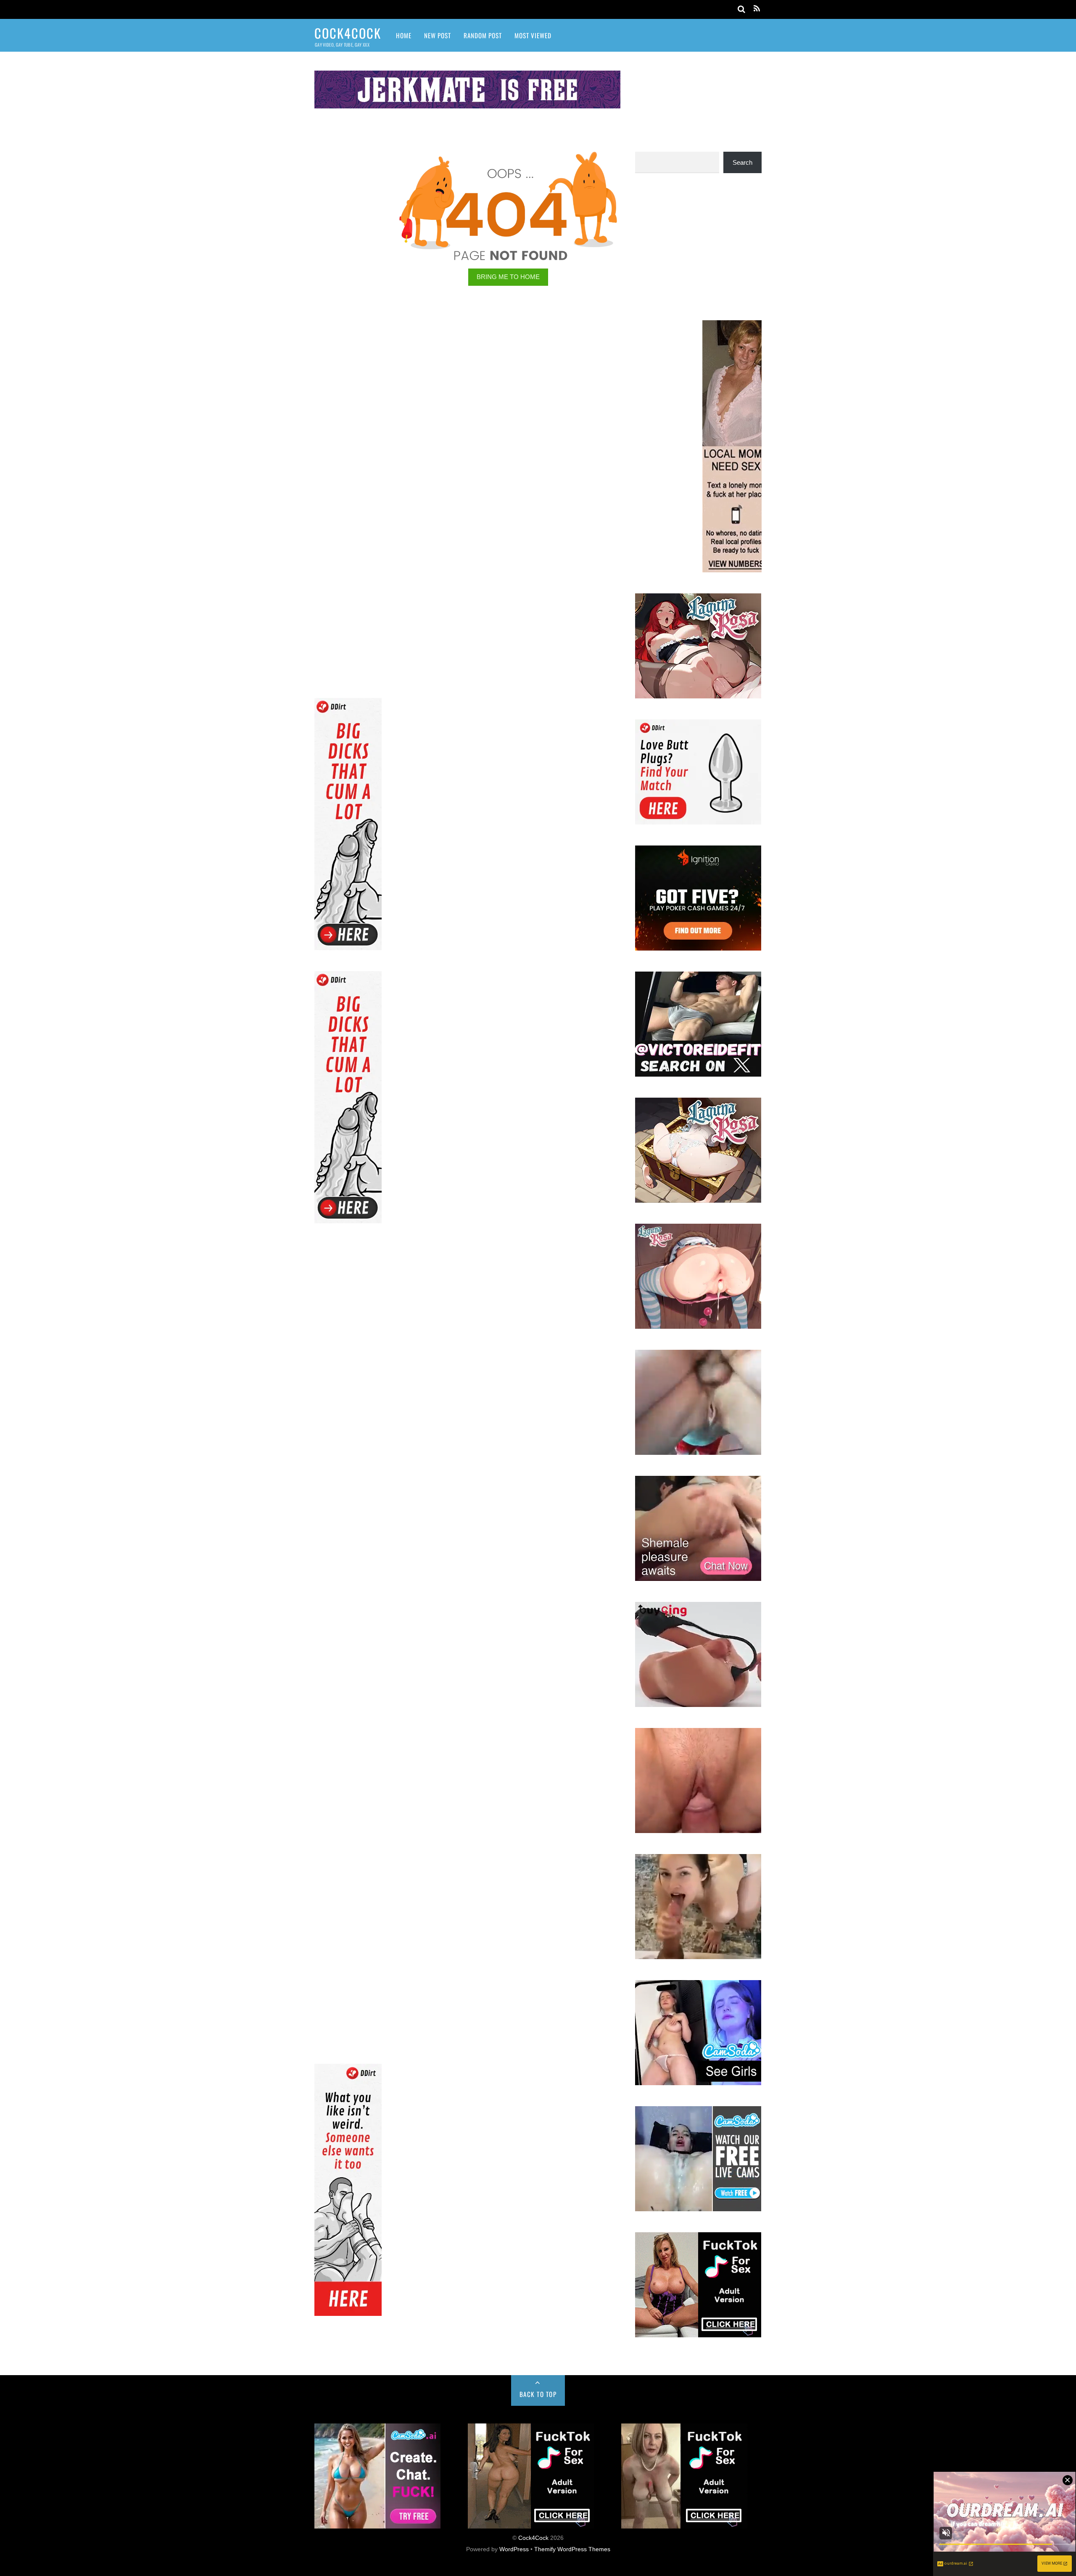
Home (404, 35)
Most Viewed (533, 35)
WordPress (514, 2549)
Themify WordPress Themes (572, 2549)
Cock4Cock (533, 2538)
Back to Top (538, 2394)
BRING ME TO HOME (508, 277)
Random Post (483, 35)
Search (742, 162)
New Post (438, 35)
